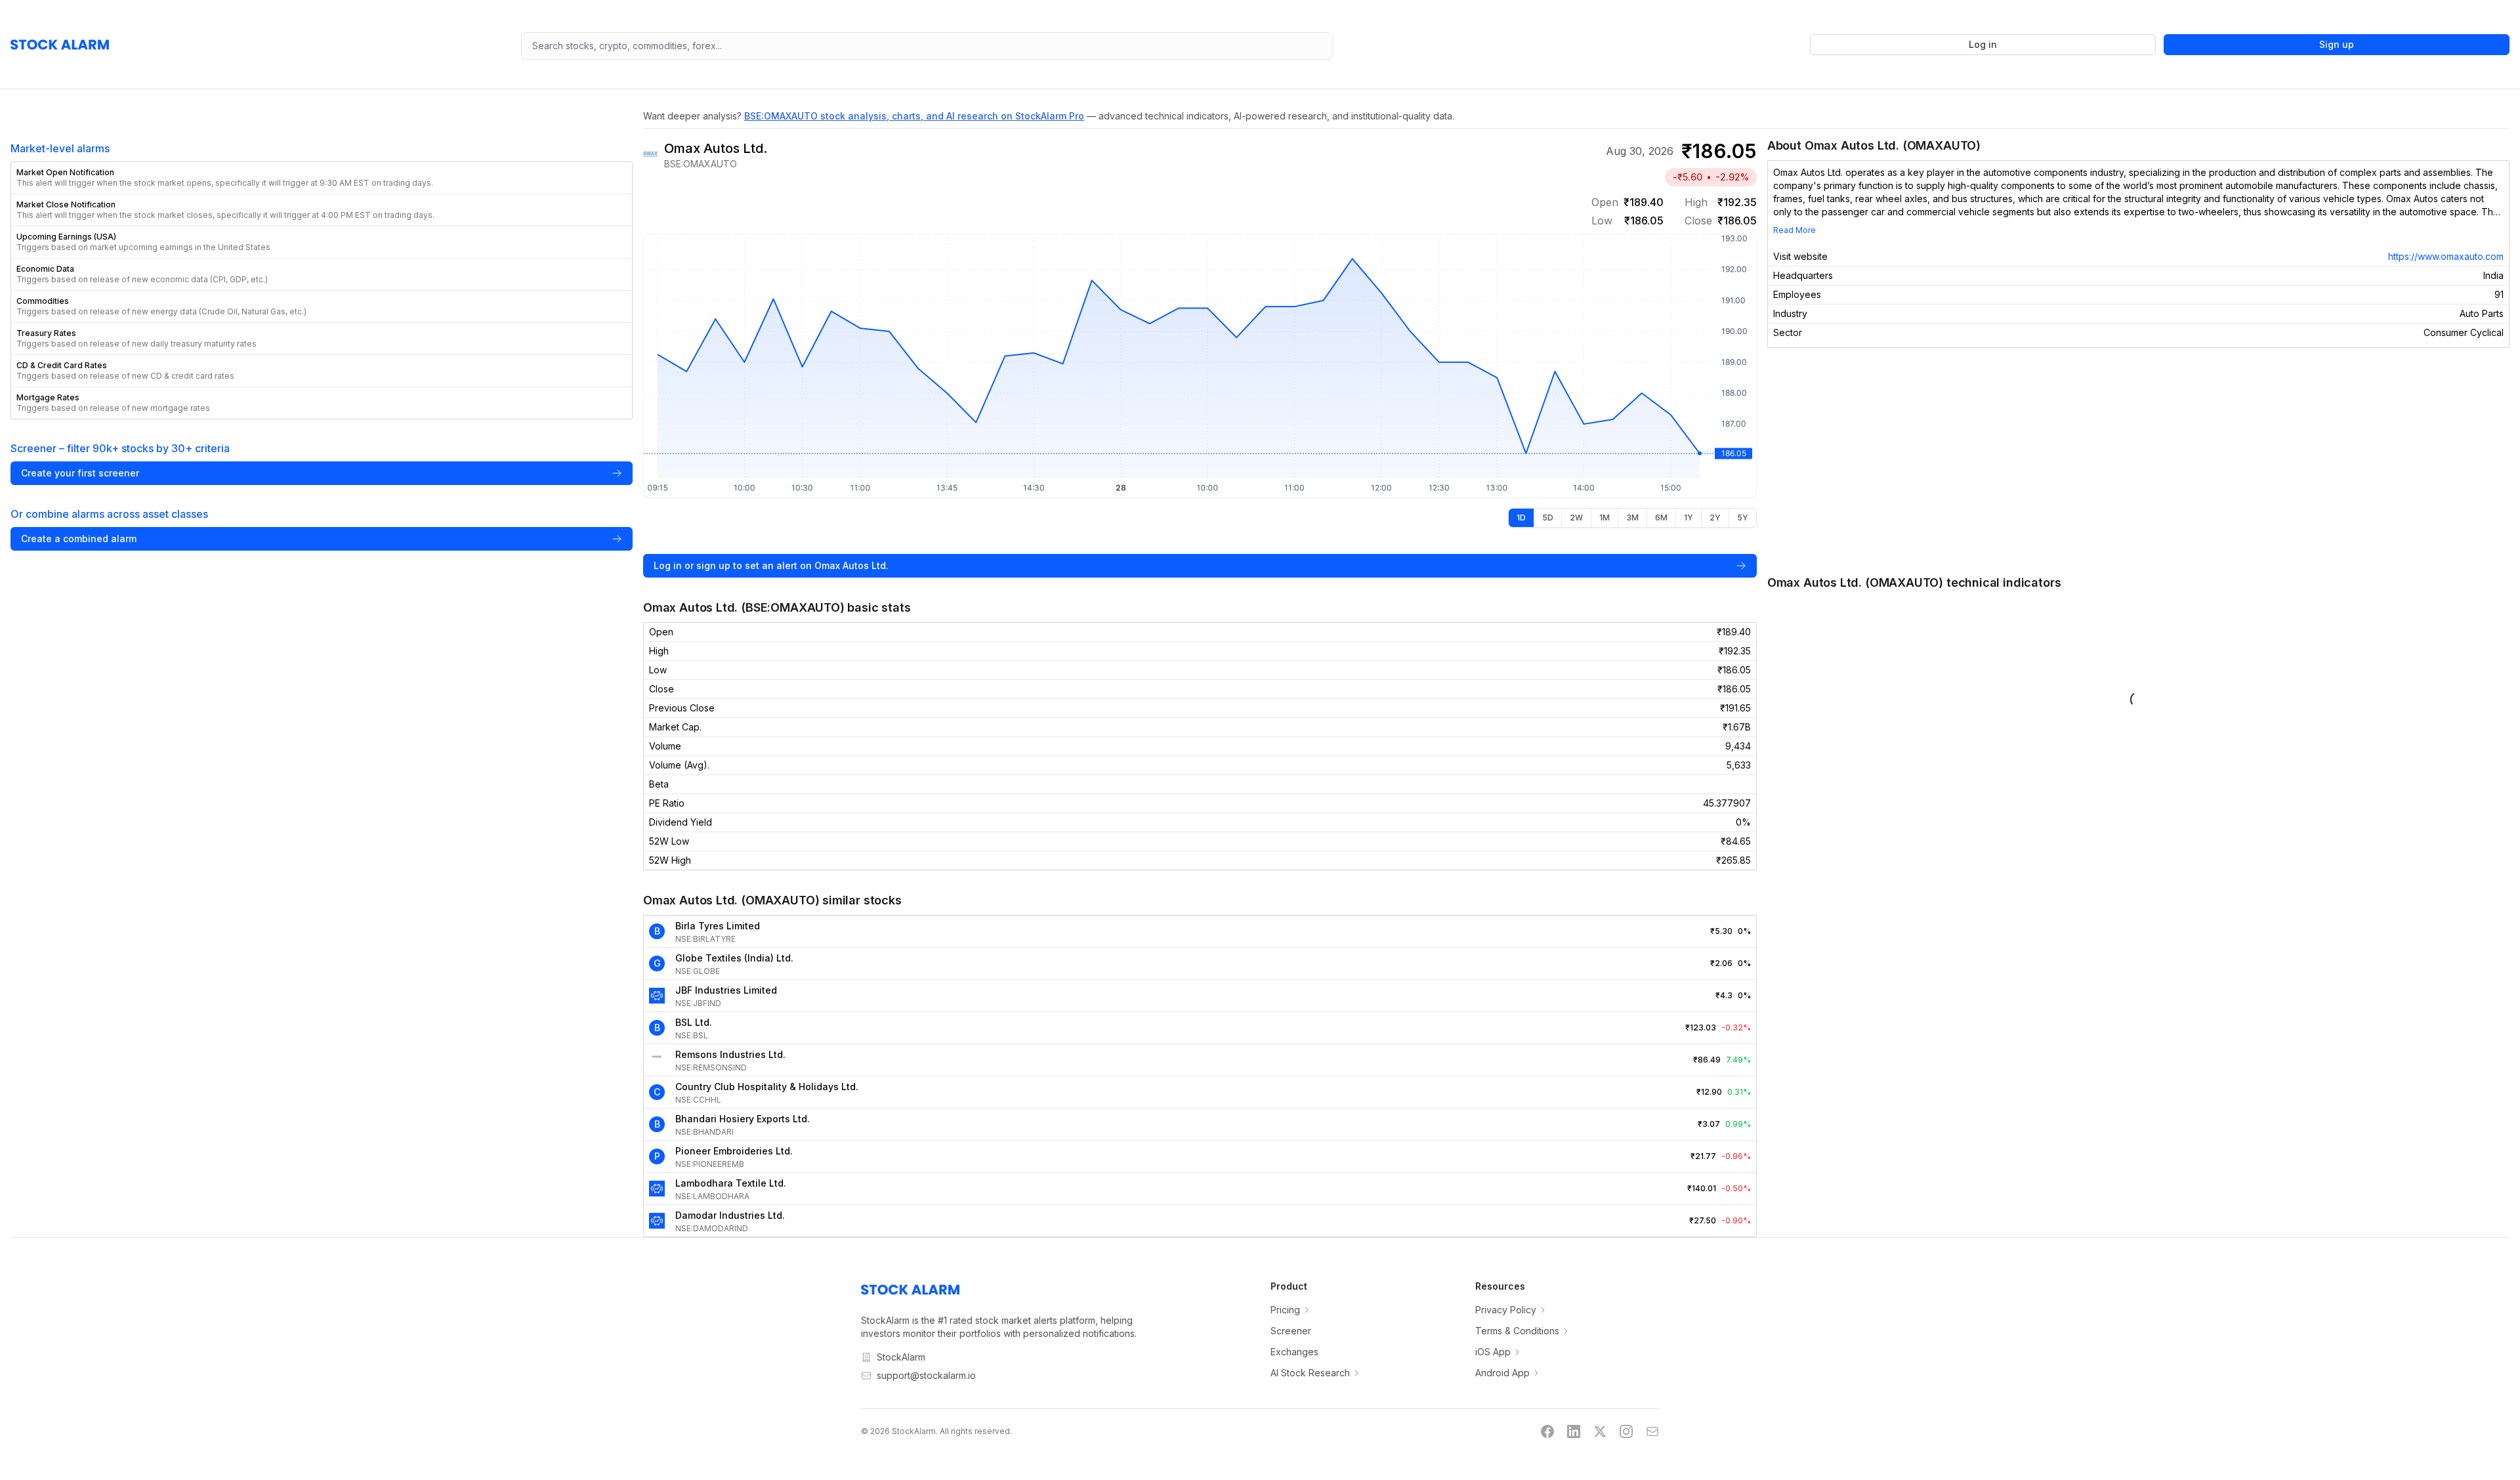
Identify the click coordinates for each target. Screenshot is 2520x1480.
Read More (1795, 230)
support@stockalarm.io (926, 1375)
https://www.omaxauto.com (2446, 256)
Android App (1502, 1373)
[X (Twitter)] (1600, 1431)
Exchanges (1294, 1352)
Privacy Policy (1506, 1310)
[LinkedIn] (1574, 1431)
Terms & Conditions (1517, 1331)
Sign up (2337, 44)
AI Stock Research (1310, 1373)
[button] (322, 178)
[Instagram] (1626, 1431)
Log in (1983, 44)
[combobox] (927, 46)
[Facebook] (1547, 1431)
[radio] (1521, 518)
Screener (1291, 1331)
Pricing (1285, 1310)
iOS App (1493, 1352)
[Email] (1652, 1431)
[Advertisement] (2138, 461)
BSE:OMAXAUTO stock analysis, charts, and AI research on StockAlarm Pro (914, 116)
